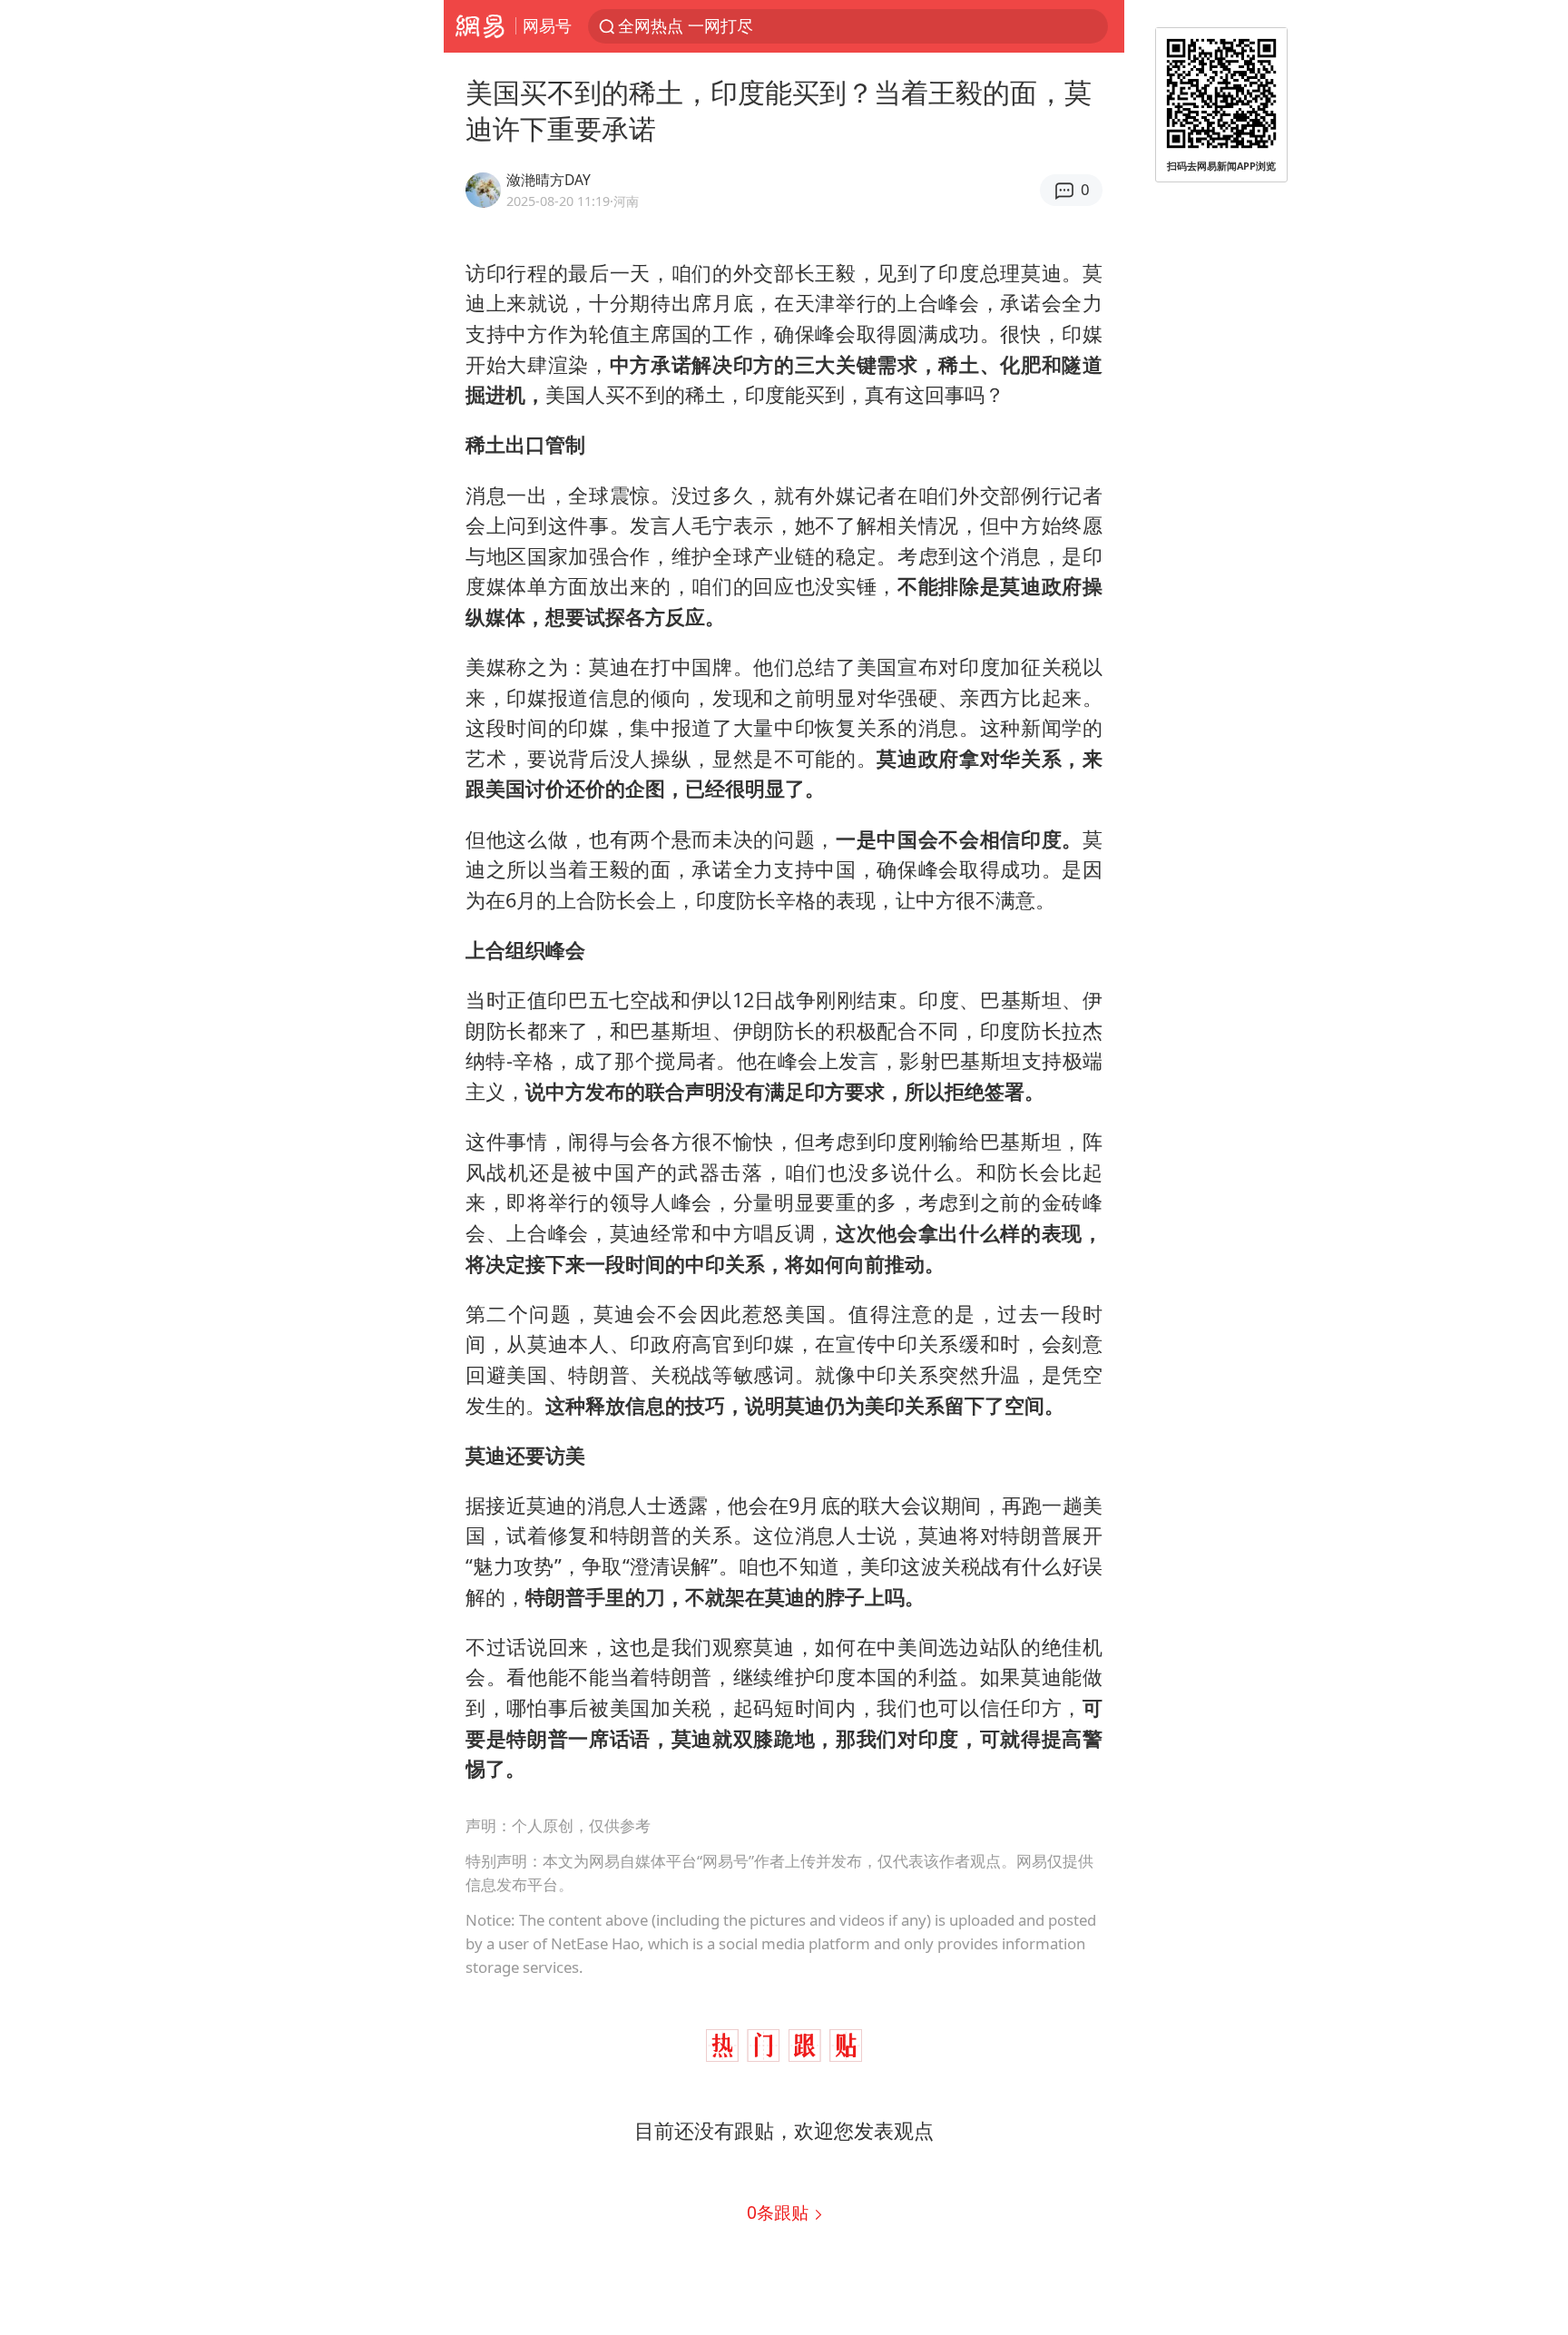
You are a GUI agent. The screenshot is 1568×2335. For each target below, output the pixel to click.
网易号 (547, 25)
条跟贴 (780, 2212)
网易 (480, 26)
